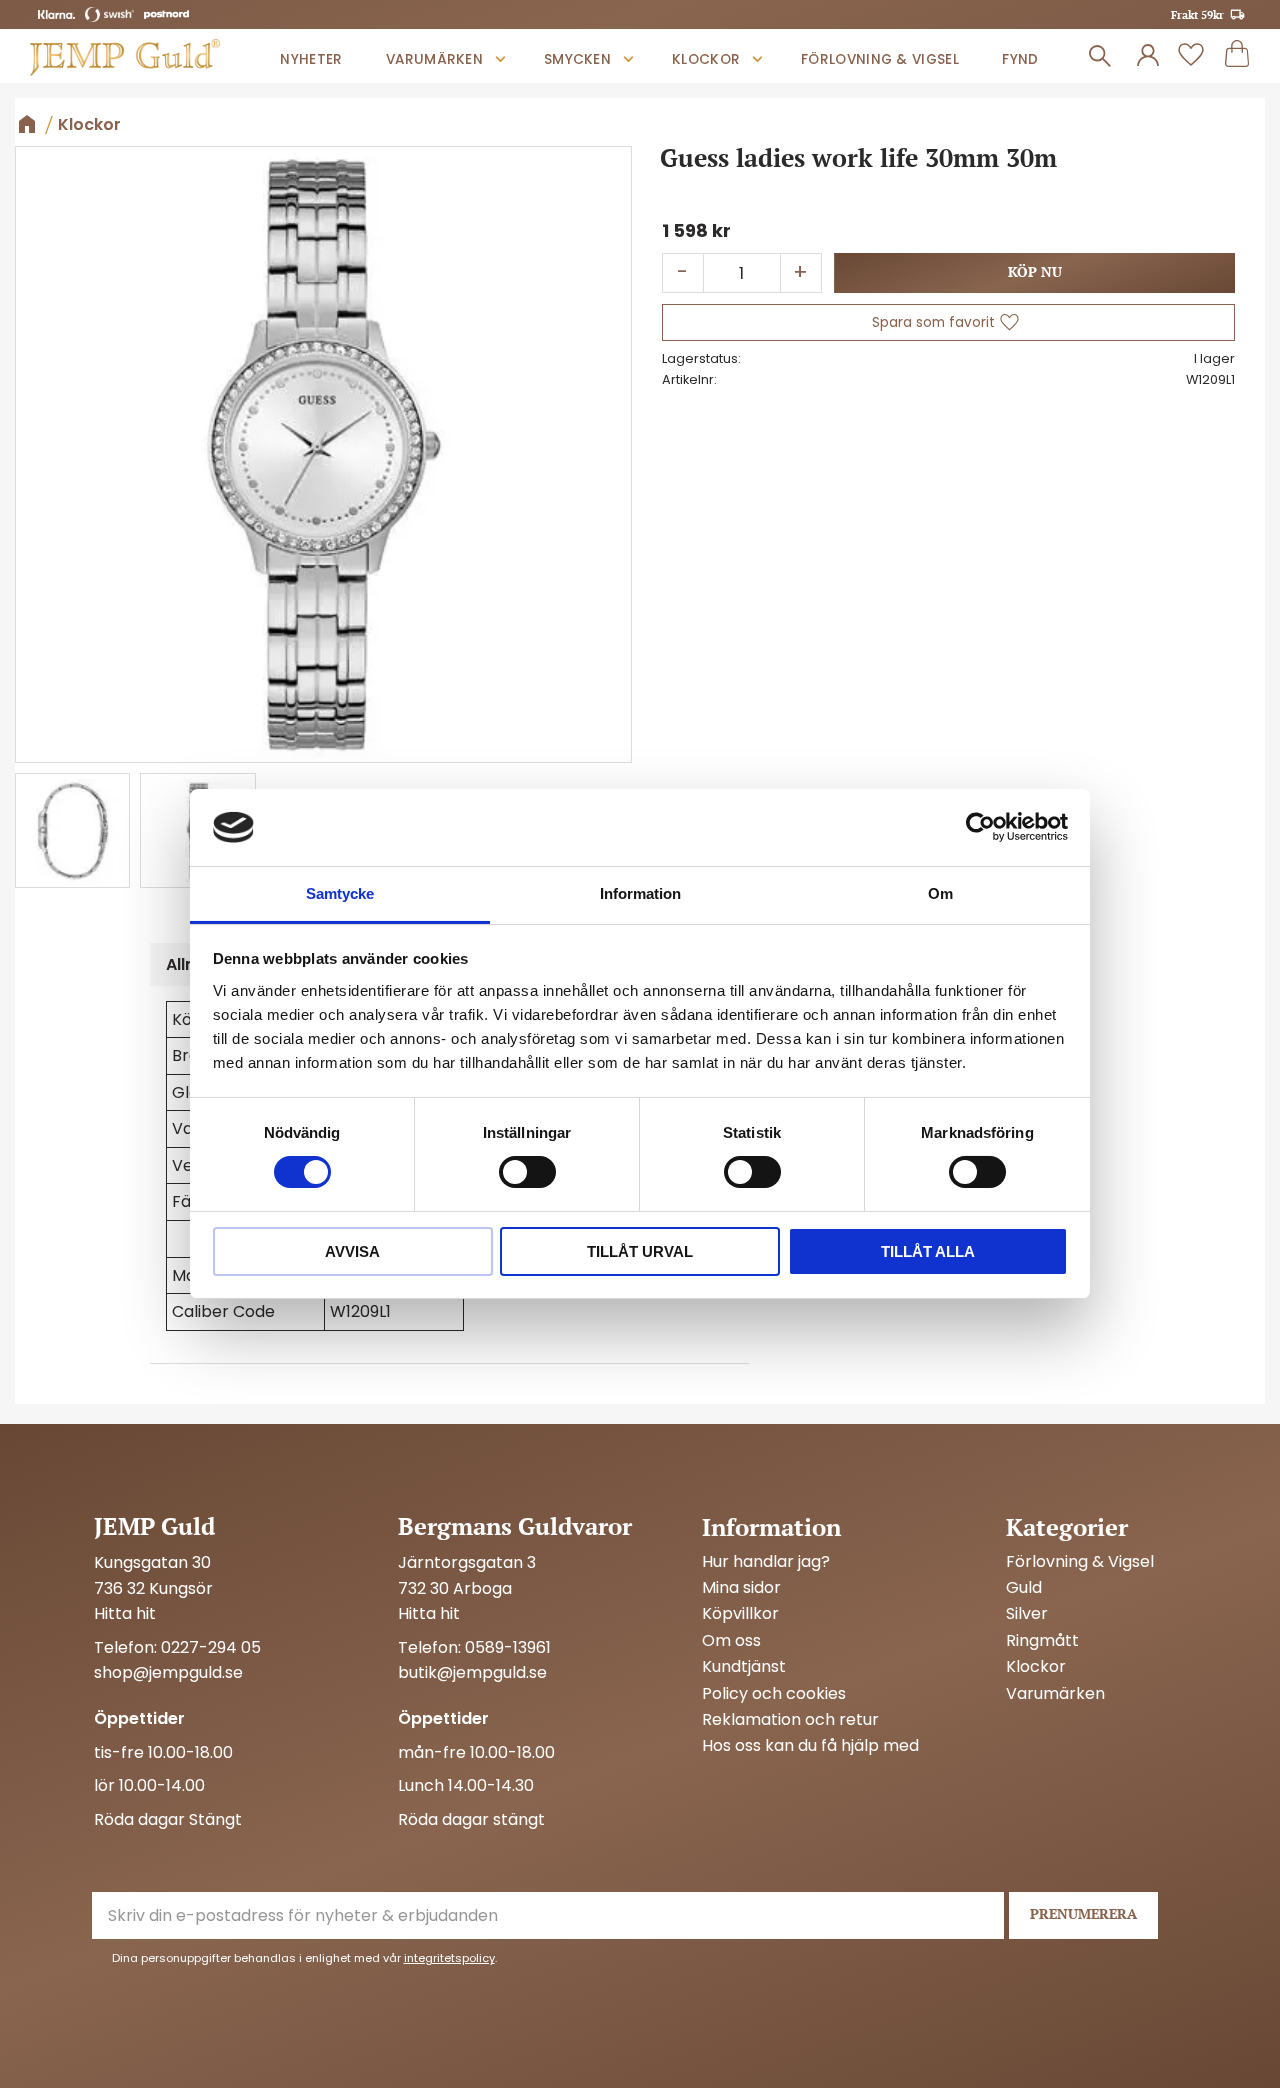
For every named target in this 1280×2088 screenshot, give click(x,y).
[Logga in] (1148, 56)
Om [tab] (940, 893)
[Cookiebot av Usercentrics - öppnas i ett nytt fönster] (980, 827)
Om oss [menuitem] (731, 1641)
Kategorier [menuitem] (1067, 1527)
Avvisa (352, 1251)
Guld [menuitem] (1024, 1588)
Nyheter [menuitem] (311, 59)
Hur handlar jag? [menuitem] (766, 1562)
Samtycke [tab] (340, 893)
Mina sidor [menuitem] (741, 1588)
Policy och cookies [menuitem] (774, 1694)
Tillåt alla (928, 1251)
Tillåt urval (640, 1251)
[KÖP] (1034, 273)
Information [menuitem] (771, 1527)
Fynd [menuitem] (1020, 59)
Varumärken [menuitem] (434, 59)
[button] (1191, 56)
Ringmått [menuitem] (1042, 1641)
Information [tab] (640, 893)
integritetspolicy (449, 1958)
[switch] (527, 1172)
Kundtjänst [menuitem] (744, 1667)
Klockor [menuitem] (706, 59)
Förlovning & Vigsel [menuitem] (880, 59)
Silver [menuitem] (1027, 1614)
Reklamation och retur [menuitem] (790, 1720)
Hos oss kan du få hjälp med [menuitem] (810, 1746)
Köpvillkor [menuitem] (740, 1614)
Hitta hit (125, 1613)
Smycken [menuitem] (577, 59)
